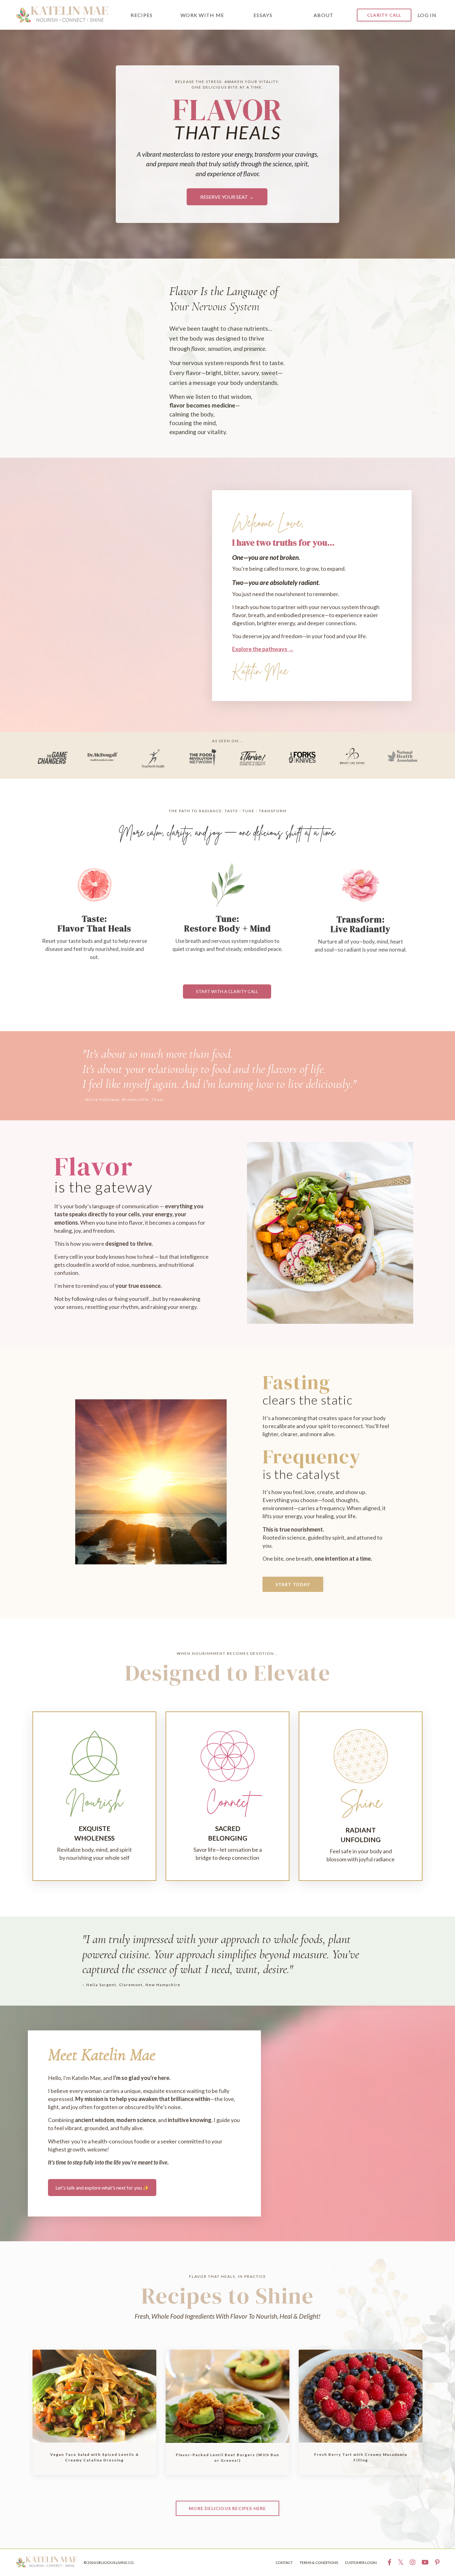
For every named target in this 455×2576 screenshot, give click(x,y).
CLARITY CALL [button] (384, 15)
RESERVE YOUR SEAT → (227, 197)
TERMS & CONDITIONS (319, 2563)
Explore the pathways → (263, 649)
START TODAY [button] (293, 1584)
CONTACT (284, 2563)
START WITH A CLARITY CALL (227, 991)
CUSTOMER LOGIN (361, 2563)
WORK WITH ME (202, 15)
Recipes (142, 15)
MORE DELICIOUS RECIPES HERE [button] (227, 2508)
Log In (427, 15)
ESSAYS (263, 15)
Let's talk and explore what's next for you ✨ (102, 2188)
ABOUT (324, 15)
